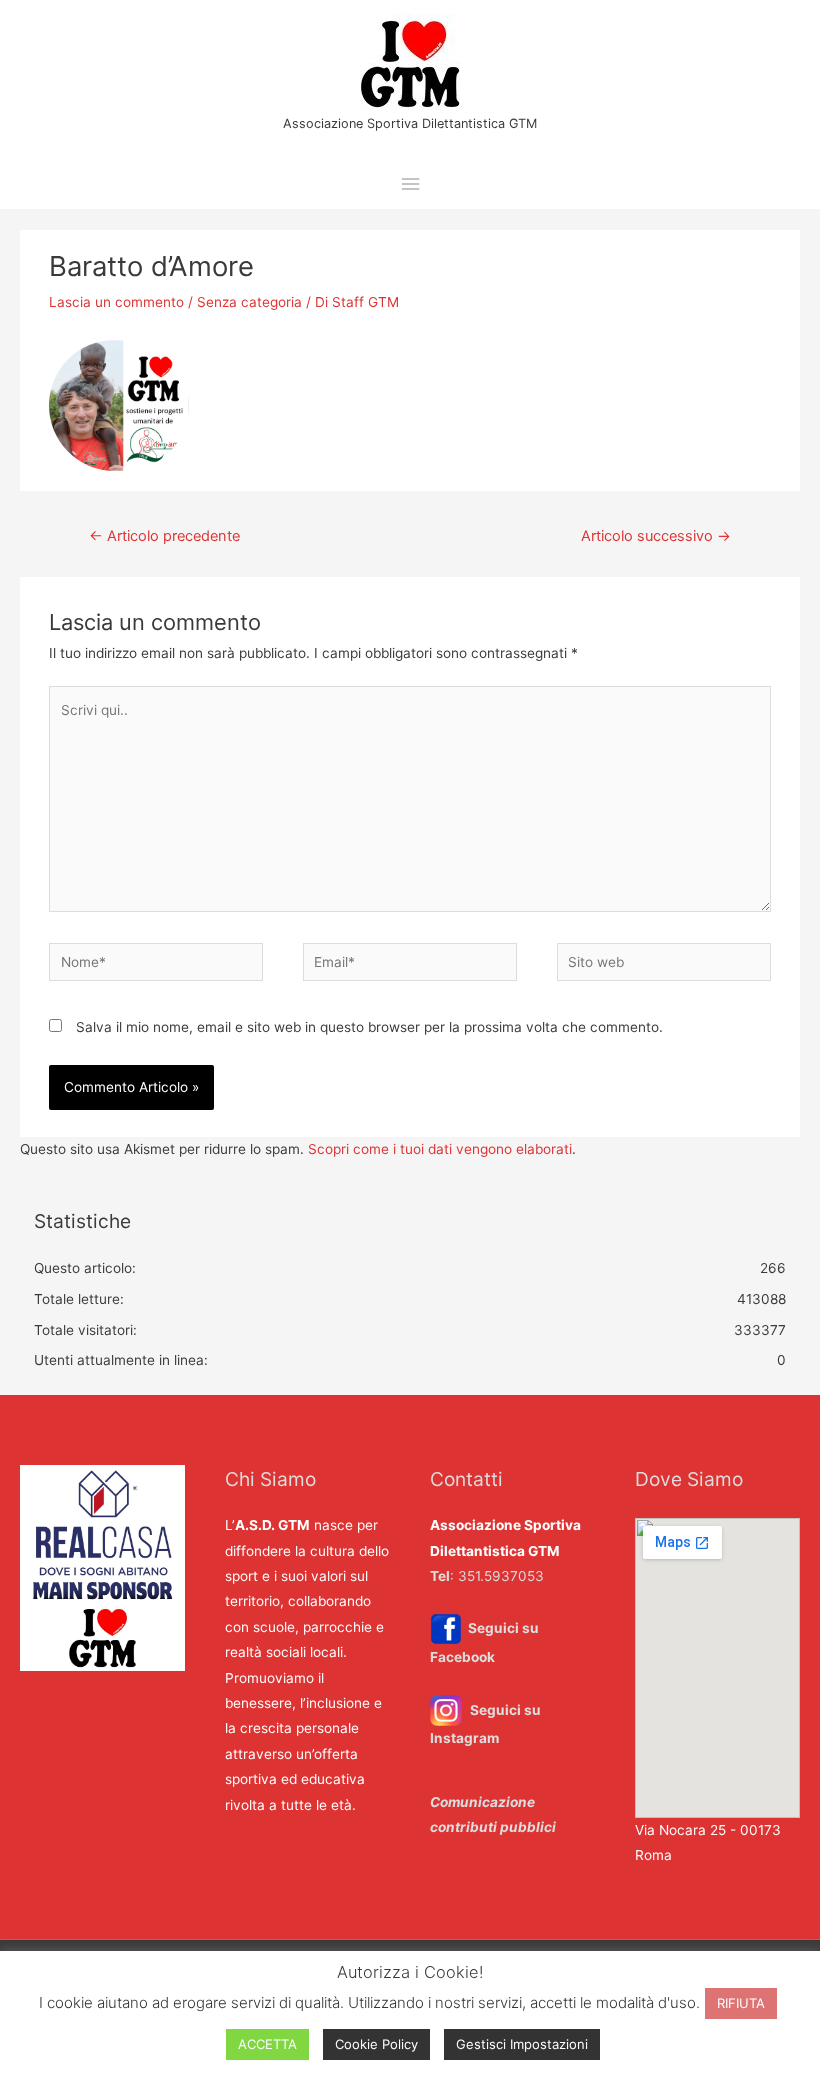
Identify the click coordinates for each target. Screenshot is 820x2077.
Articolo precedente (164, 536)
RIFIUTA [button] (741, 2003)
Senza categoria (249, 302)
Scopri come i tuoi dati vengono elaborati (440, 1149)
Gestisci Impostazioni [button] (522, 2044)
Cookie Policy (376, 2044)
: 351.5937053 (487, 1576)
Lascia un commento (116, 302)
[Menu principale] (410, 184)
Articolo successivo (656, 536)
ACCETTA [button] (267, 2044)
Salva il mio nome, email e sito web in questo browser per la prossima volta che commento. (369, 1027)
